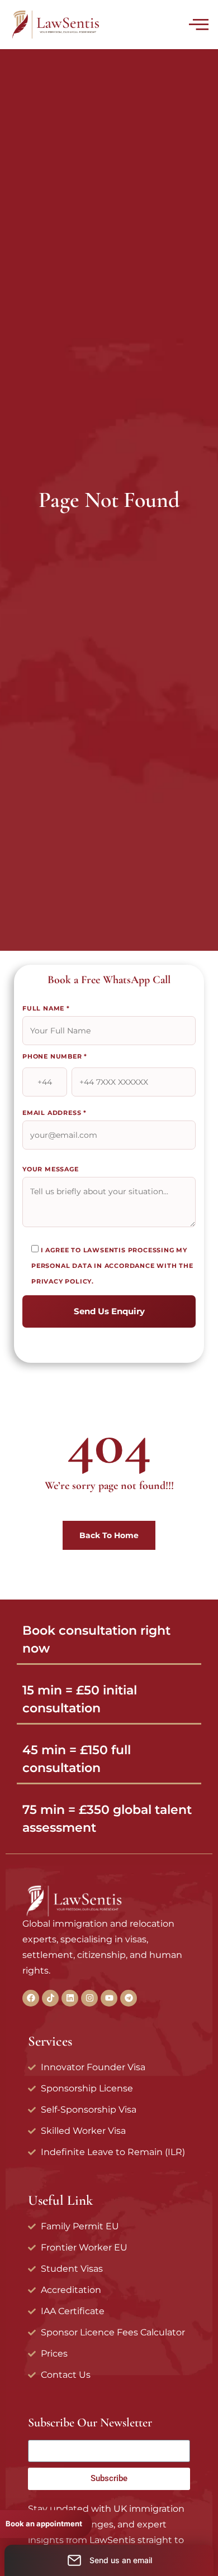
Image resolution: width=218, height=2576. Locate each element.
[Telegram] (129, 1998)
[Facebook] (31, 1998)
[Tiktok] (50, 1998)
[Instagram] (89, 1998)
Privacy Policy (61, 1281)
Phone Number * (55, 1056)
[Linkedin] (70, 1998)
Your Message (51, 1169)
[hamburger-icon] (197, 26)
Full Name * (46, 1008)
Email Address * (54, 1113)
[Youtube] (109, 1998)
